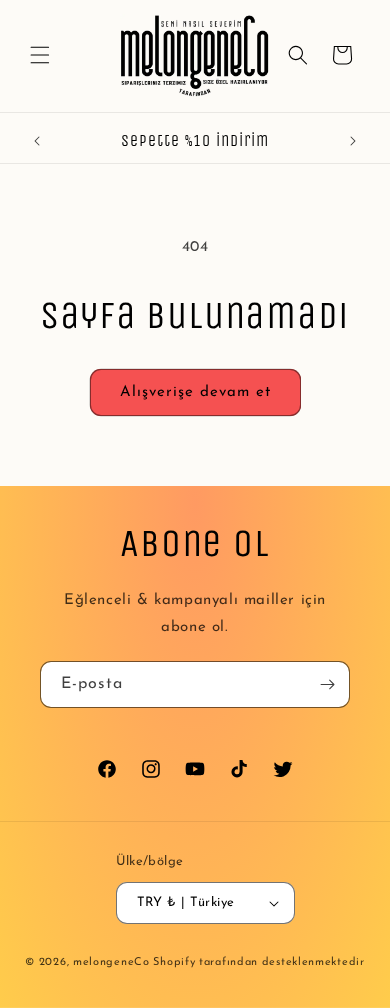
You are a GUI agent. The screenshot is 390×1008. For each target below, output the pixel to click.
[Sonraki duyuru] (353, 141)
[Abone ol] (327, 684)
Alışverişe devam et (195, 392)
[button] (40, 55)
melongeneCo (111, 962)
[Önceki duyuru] (37, 141)
